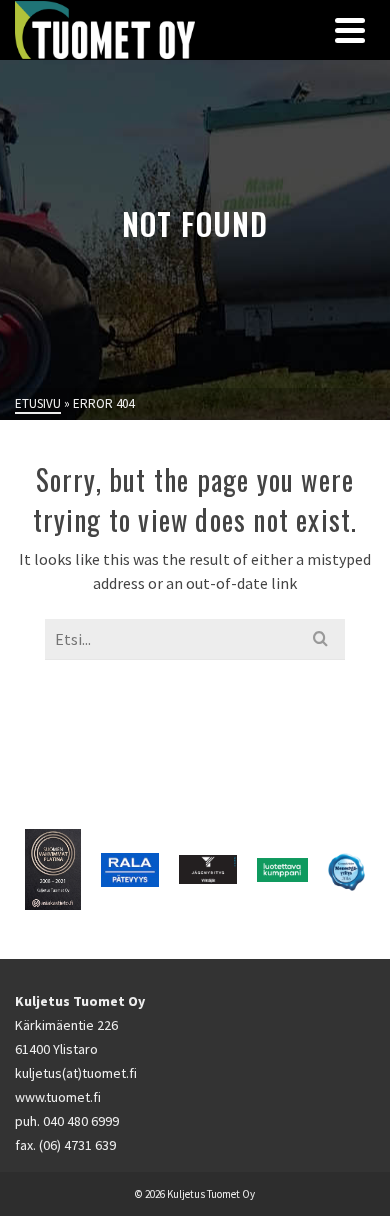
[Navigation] (350, 30)
